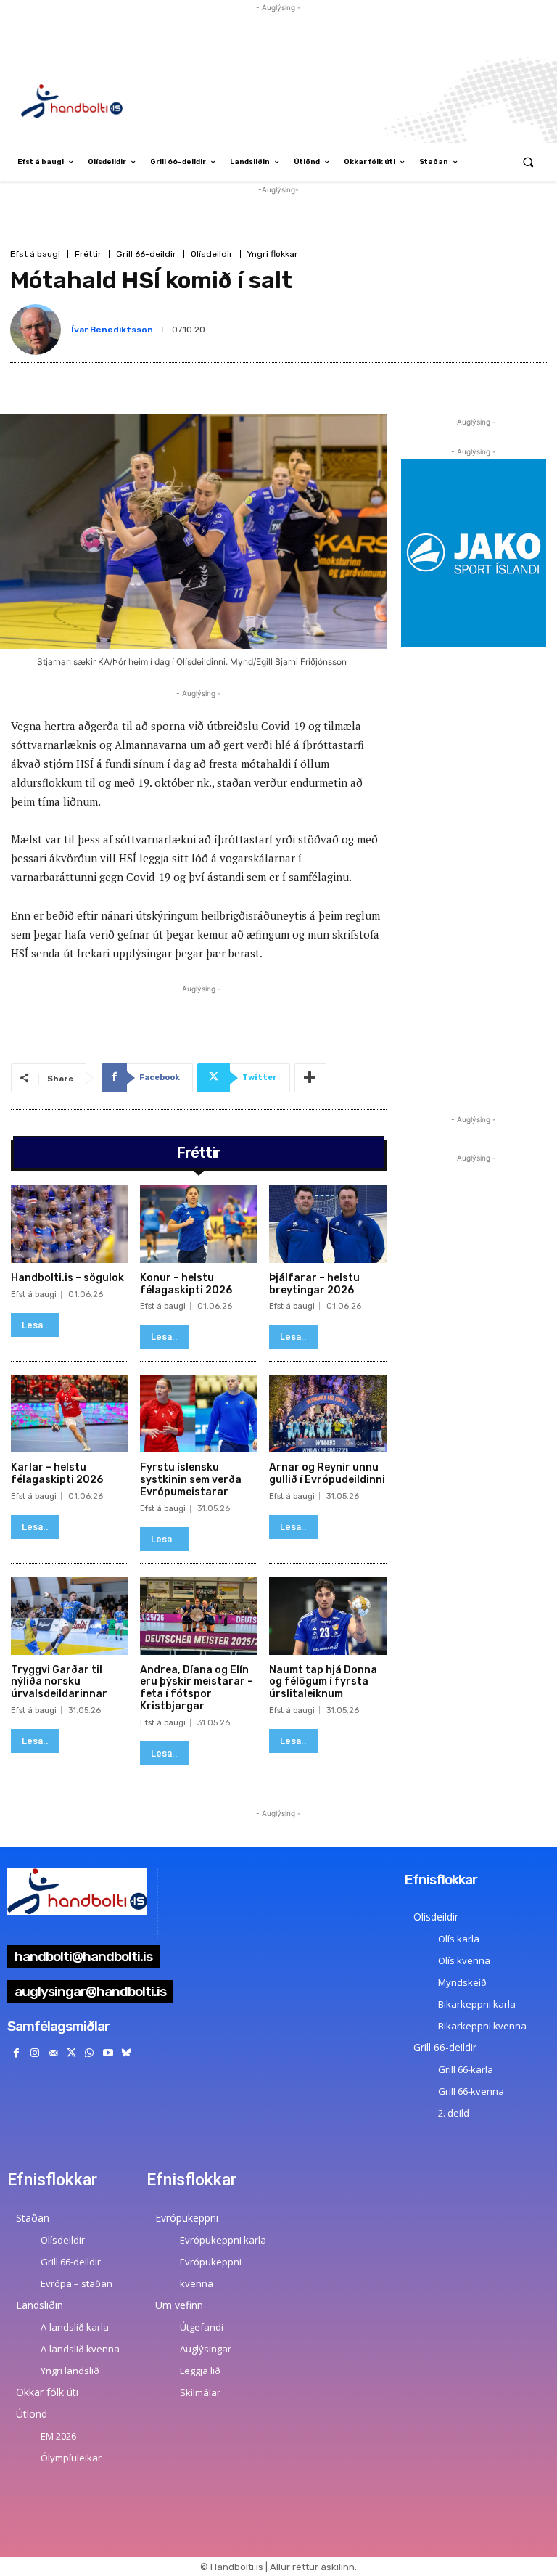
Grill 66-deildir (146, 254)
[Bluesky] (126, 2053)
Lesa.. (35, 1325)
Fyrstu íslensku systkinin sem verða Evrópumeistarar (191, 1480)
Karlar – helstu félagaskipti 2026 (57, 1473)
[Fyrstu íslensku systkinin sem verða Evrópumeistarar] (199, 1414)
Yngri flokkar (273, 254)
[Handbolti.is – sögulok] (70, 1224)
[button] (528, 162)
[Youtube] (108, 2053)
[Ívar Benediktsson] (38, 330)
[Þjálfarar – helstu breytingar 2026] (328, 1224)
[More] (310, 1078)
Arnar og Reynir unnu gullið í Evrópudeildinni (327, 1473)
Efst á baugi (35, 254)
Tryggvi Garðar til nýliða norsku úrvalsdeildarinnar (59, 1682)
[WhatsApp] (90, 2053)
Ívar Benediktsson (112, 330)
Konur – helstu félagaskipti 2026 (186, 1284)
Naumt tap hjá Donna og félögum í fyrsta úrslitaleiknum (323, 1682)
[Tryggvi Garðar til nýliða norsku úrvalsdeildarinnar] (70, 1616)
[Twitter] (71, 2053)
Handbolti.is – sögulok (67, 1278)
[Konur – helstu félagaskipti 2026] (199, 1224)
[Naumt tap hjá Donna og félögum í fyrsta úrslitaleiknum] (328, 1616)
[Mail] (53, 2053)
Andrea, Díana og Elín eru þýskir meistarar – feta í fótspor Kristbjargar (197, 1688)
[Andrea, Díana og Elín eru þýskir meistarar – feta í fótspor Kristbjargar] (199, 1616)
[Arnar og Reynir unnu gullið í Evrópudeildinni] (328, 1414)
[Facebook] (16, 2053)
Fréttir (88, 254)
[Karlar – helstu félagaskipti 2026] (70, 1414)
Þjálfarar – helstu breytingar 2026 (314, 1284)
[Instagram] (34, 2053)
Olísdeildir (212, 254)
